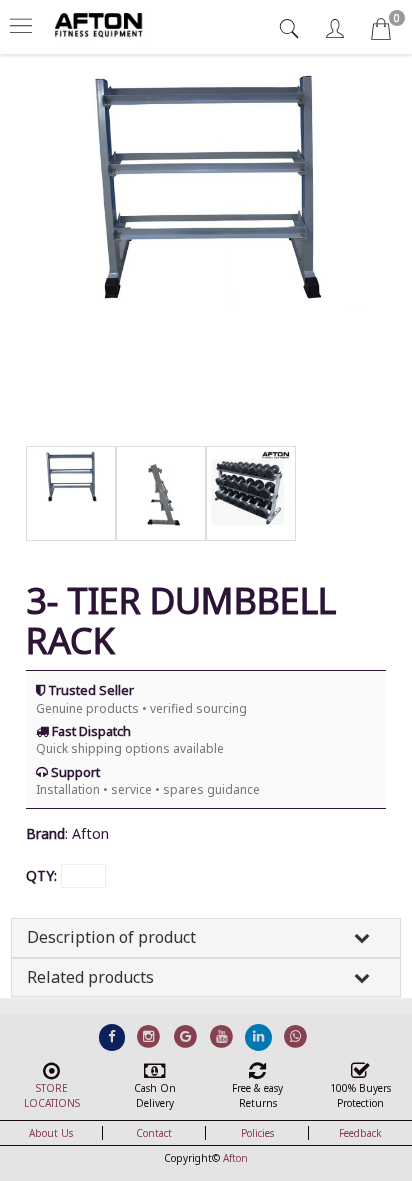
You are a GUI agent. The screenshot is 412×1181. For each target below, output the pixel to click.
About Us (51, 1133)
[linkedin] (258, 1037)
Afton (235, 1158)
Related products (90, 977)
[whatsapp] (295, 1037)
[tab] (291, 28)
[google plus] (185, 1037)
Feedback (360, 1133)
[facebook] (112, 1037)
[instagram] (148, 1037)
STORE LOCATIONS (52, 1095)
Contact (154, 1133)
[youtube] (222, 1037)
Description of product (111, 937)
